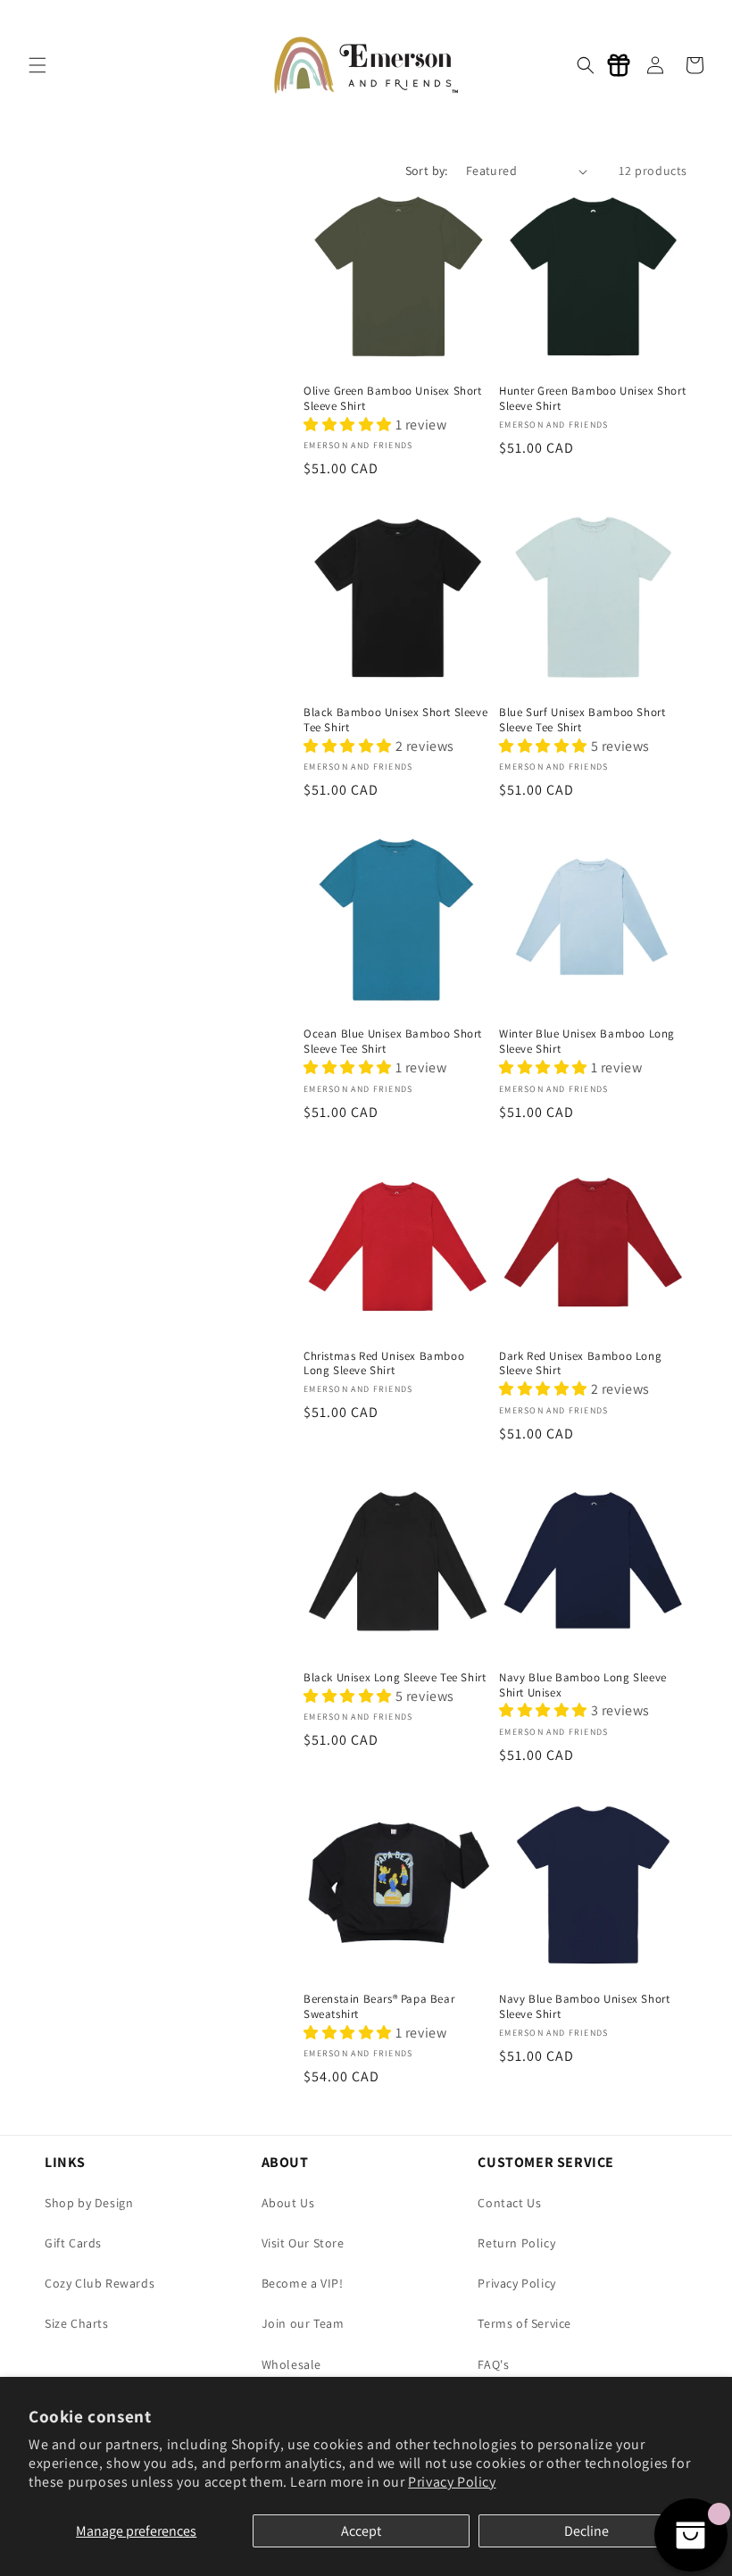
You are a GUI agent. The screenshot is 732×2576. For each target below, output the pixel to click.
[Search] (586, 65)
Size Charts (77, 2323)
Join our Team (303, 2323)
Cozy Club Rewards (100, 2283)
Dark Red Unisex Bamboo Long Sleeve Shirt (580, 1364)
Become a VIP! (303, 2283)
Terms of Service (524, 2323)
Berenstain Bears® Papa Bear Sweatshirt (379, 2007)
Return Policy (516, 2243)
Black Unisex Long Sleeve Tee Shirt (395, 1678)
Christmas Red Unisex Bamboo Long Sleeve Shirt (384, 1364)
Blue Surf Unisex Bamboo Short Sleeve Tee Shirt (582, 720)
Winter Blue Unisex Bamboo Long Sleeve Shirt (587, 1042)
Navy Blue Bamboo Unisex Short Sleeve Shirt (584, 2007)
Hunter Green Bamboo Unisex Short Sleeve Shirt (592, 399)
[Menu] (37, 65)
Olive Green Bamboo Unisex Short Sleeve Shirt (393, 399)
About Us (288, 2203)
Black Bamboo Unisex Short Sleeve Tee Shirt (395, 720)
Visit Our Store (303, 2243)
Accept (361, 2531)
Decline (586, 2531)
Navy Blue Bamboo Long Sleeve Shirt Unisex (583, 1685)
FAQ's (493, 2364)
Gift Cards (73, 2243)
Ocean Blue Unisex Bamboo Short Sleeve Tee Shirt (393, 1042)
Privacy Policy (452, 2482)
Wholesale (291, 2364)
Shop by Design (89, 2203)
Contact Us (509, 2203)
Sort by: (427, 171)
